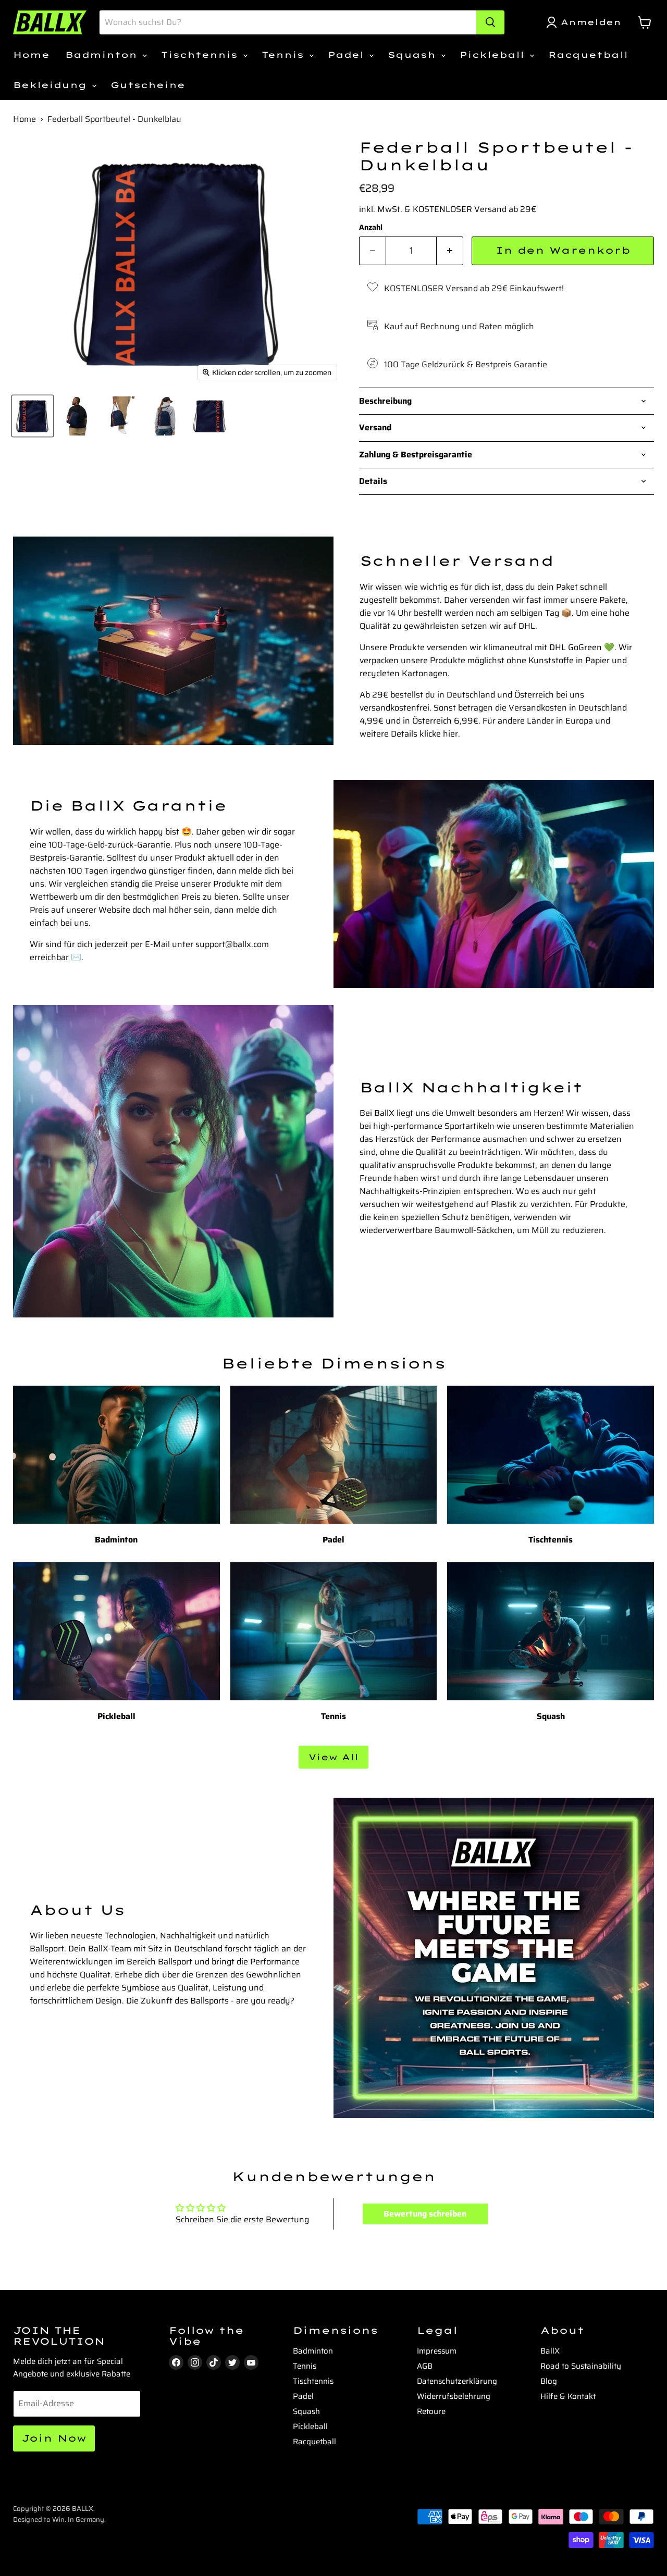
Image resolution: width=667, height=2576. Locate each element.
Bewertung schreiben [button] (425, 2214)
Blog (549, 2381)
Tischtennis (201, 55)
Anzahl (371, 227)
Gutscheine (148, 85)
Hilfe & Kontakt (568, 2396)
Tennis (285, 55)
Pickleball (494, 55)
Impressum (437, 2351)
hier (450, 734)
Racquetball (588, 55)
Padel (348, 55)
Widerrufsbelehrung (454, 2396)
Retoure (431, 2411)
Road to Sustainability (581, 2366)
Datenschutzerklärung (457, 2381)
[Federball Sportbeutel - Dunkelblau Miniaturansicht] (33, 416)
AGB (425, 2366)
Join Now (54, 2438)
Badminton (103, 55)
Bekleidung (52, 85)
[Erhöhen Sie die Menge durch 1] (450, 251)
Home (31, 55)
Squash (414, 55)
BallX (550, 2351)
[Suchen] (490, 22)
